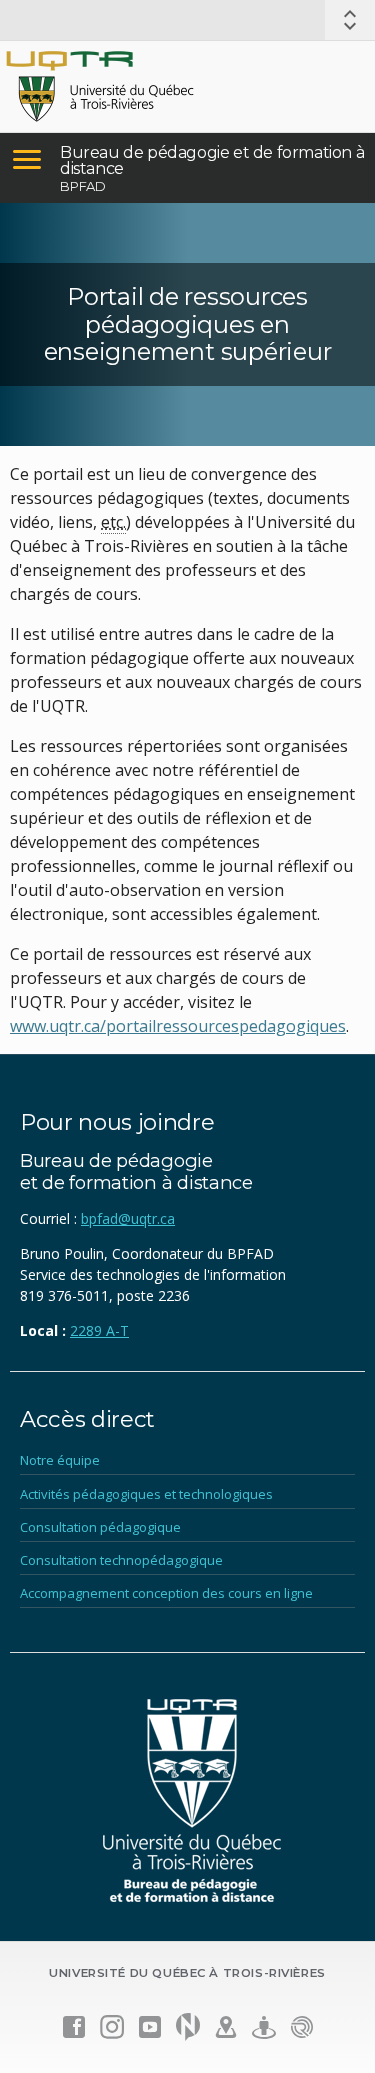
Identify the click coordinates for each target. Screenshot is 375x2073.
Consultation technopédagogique (121, 1560)
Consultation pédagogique (100, 1527)
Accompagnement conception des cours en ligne (166, 1593)
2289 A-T (99, 1330)
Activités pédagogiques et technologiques (146, 1494)
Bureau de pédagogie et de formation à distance (212, 160)
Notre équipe (60, 1460)
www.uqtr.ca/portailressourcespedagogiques (178, 1026)
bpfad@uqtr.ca (128, 1218)
